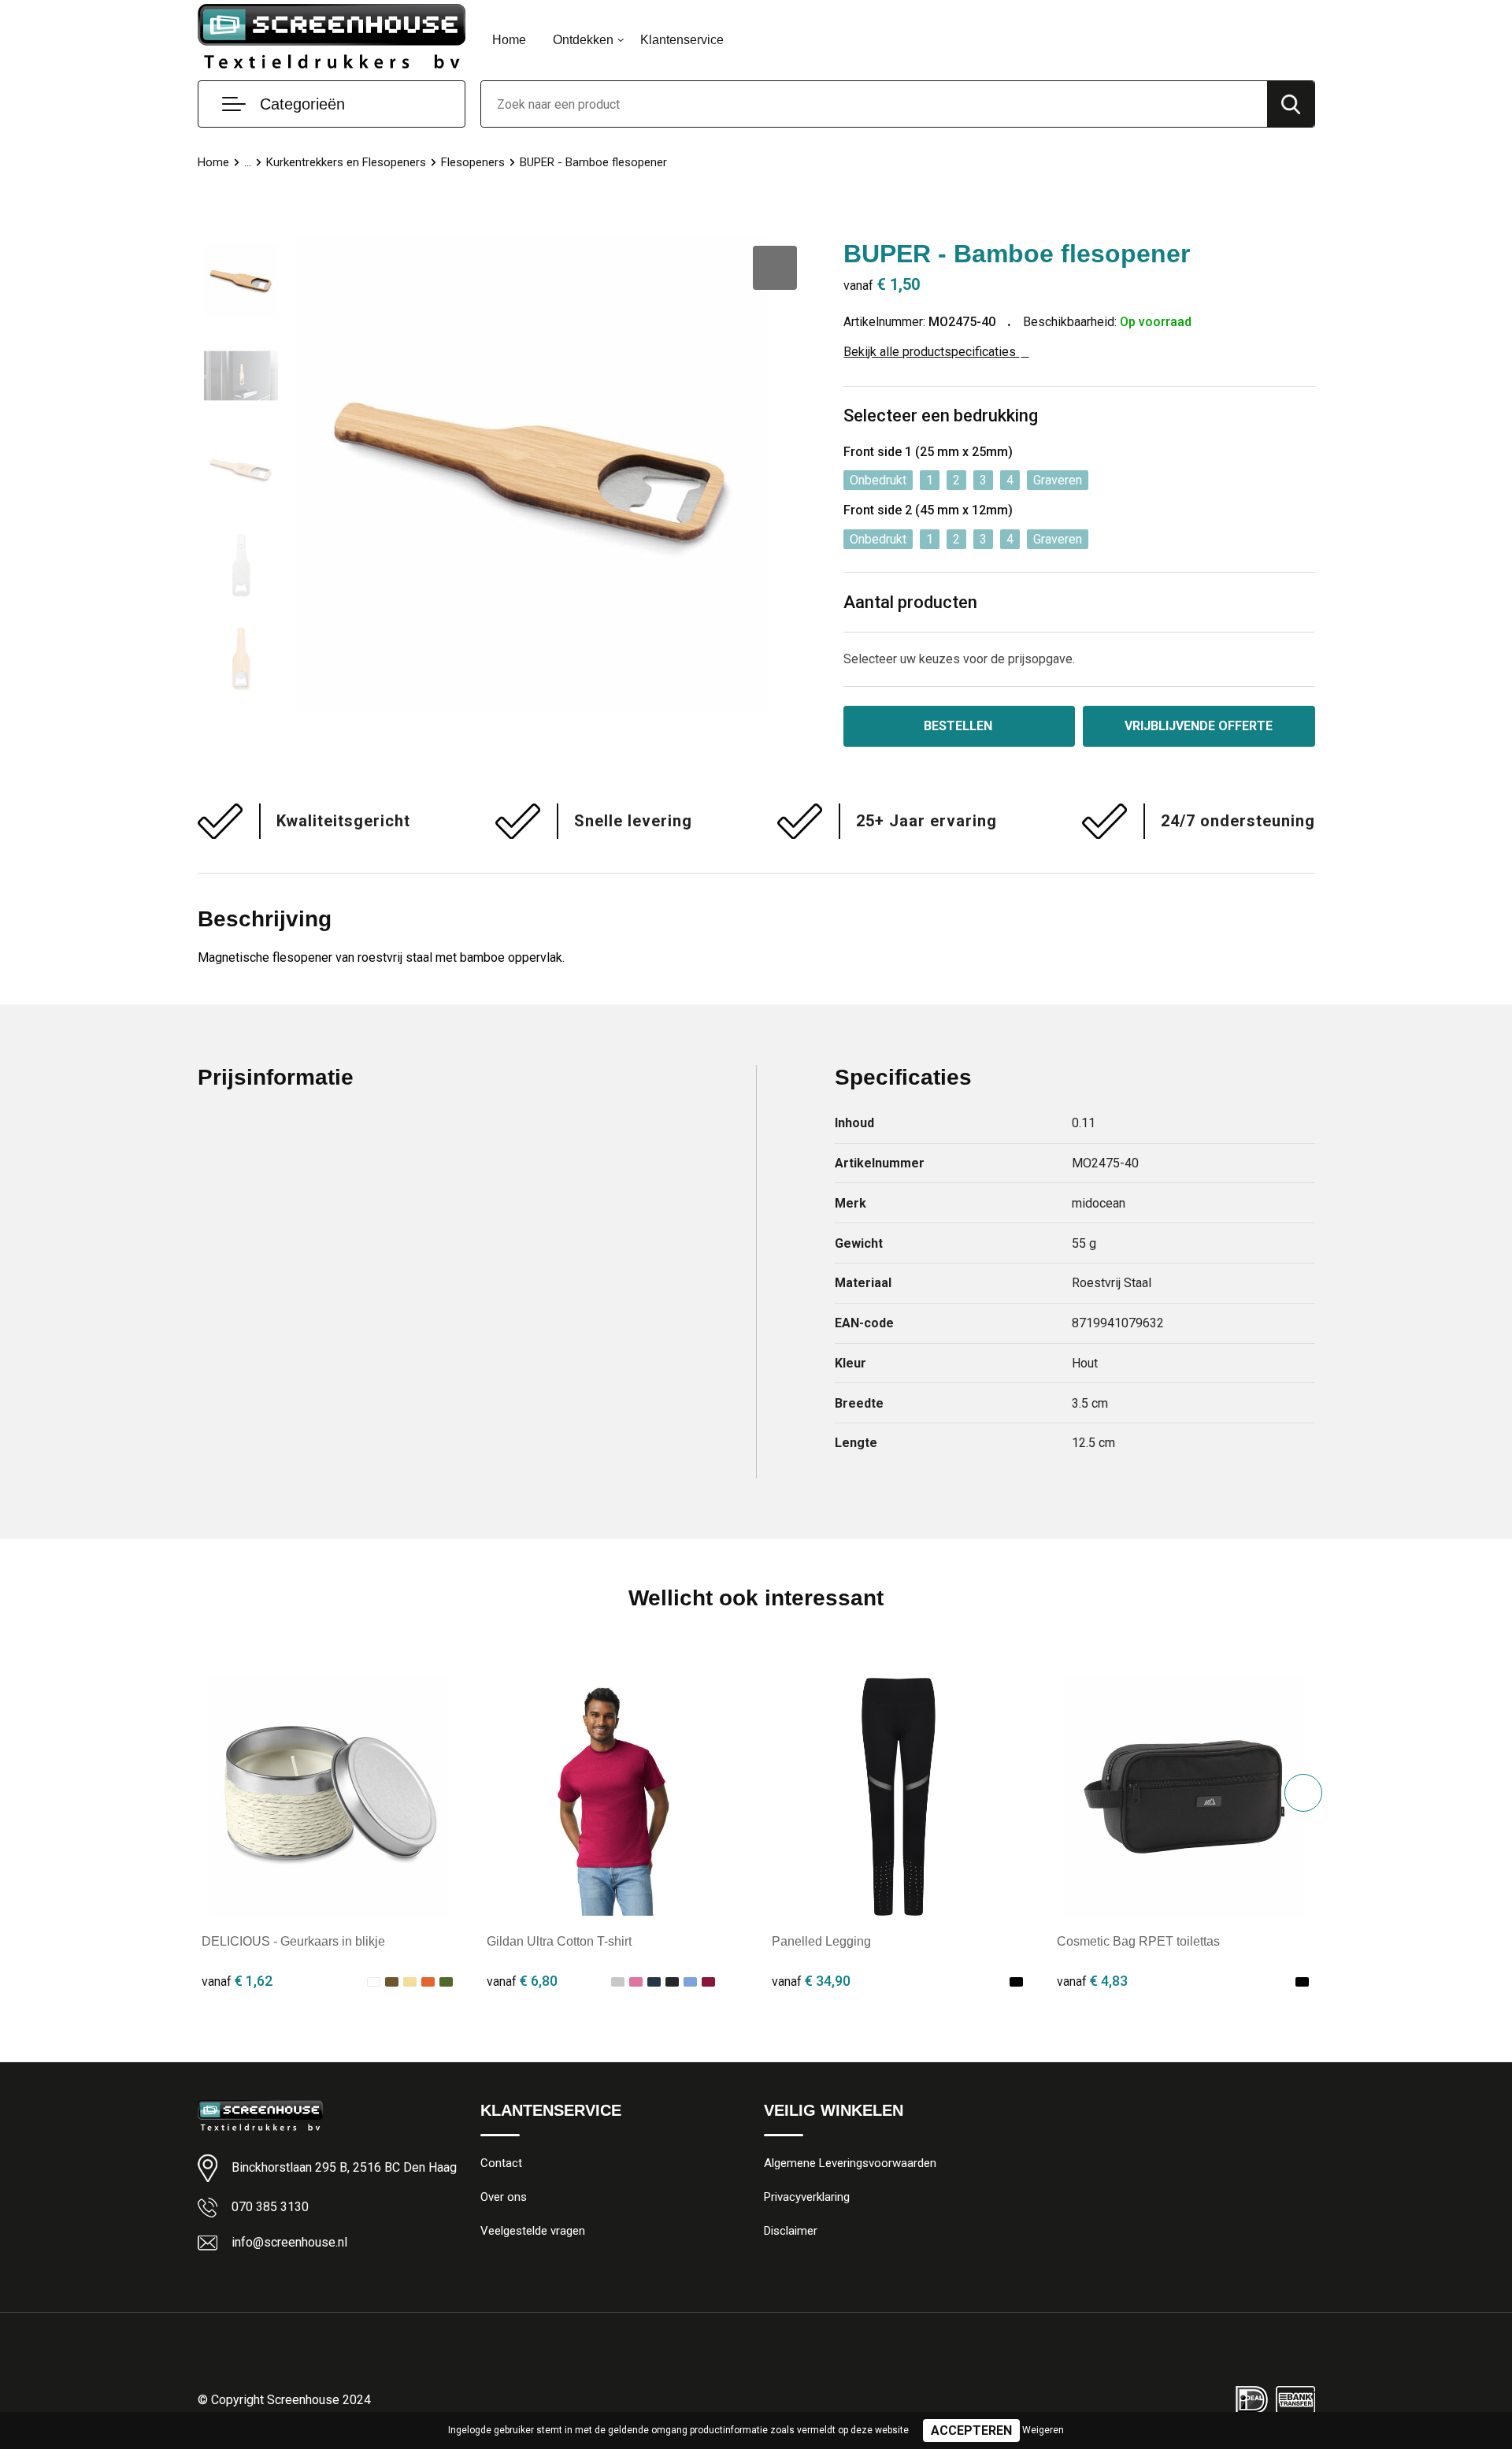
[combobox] (874, 104)
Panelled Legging (821, 1941)
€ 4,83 (1092, 1981)
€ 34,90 (811, 1981)
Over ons (504, 2197)
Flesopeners (473, 162)
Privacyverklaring (807, 2197)
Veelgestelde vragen (533, 2231)
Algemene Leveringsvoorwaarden (850, 2163)
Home (509, 40)
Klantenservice (682, 40)
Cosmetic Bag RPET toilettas (1138, 1941)
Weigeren (1043, 2430)
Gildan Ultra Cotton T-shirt (559, 1941)
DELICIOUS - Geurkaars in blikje (293, 1941)
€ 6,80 (522, 1981)
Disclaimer (791, 2231)
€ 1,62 (237, 1981)
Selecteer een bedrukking (941, 416)
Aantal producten (910, 602)
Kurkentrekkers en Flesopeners (346, 162)
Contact (501, 2163)
